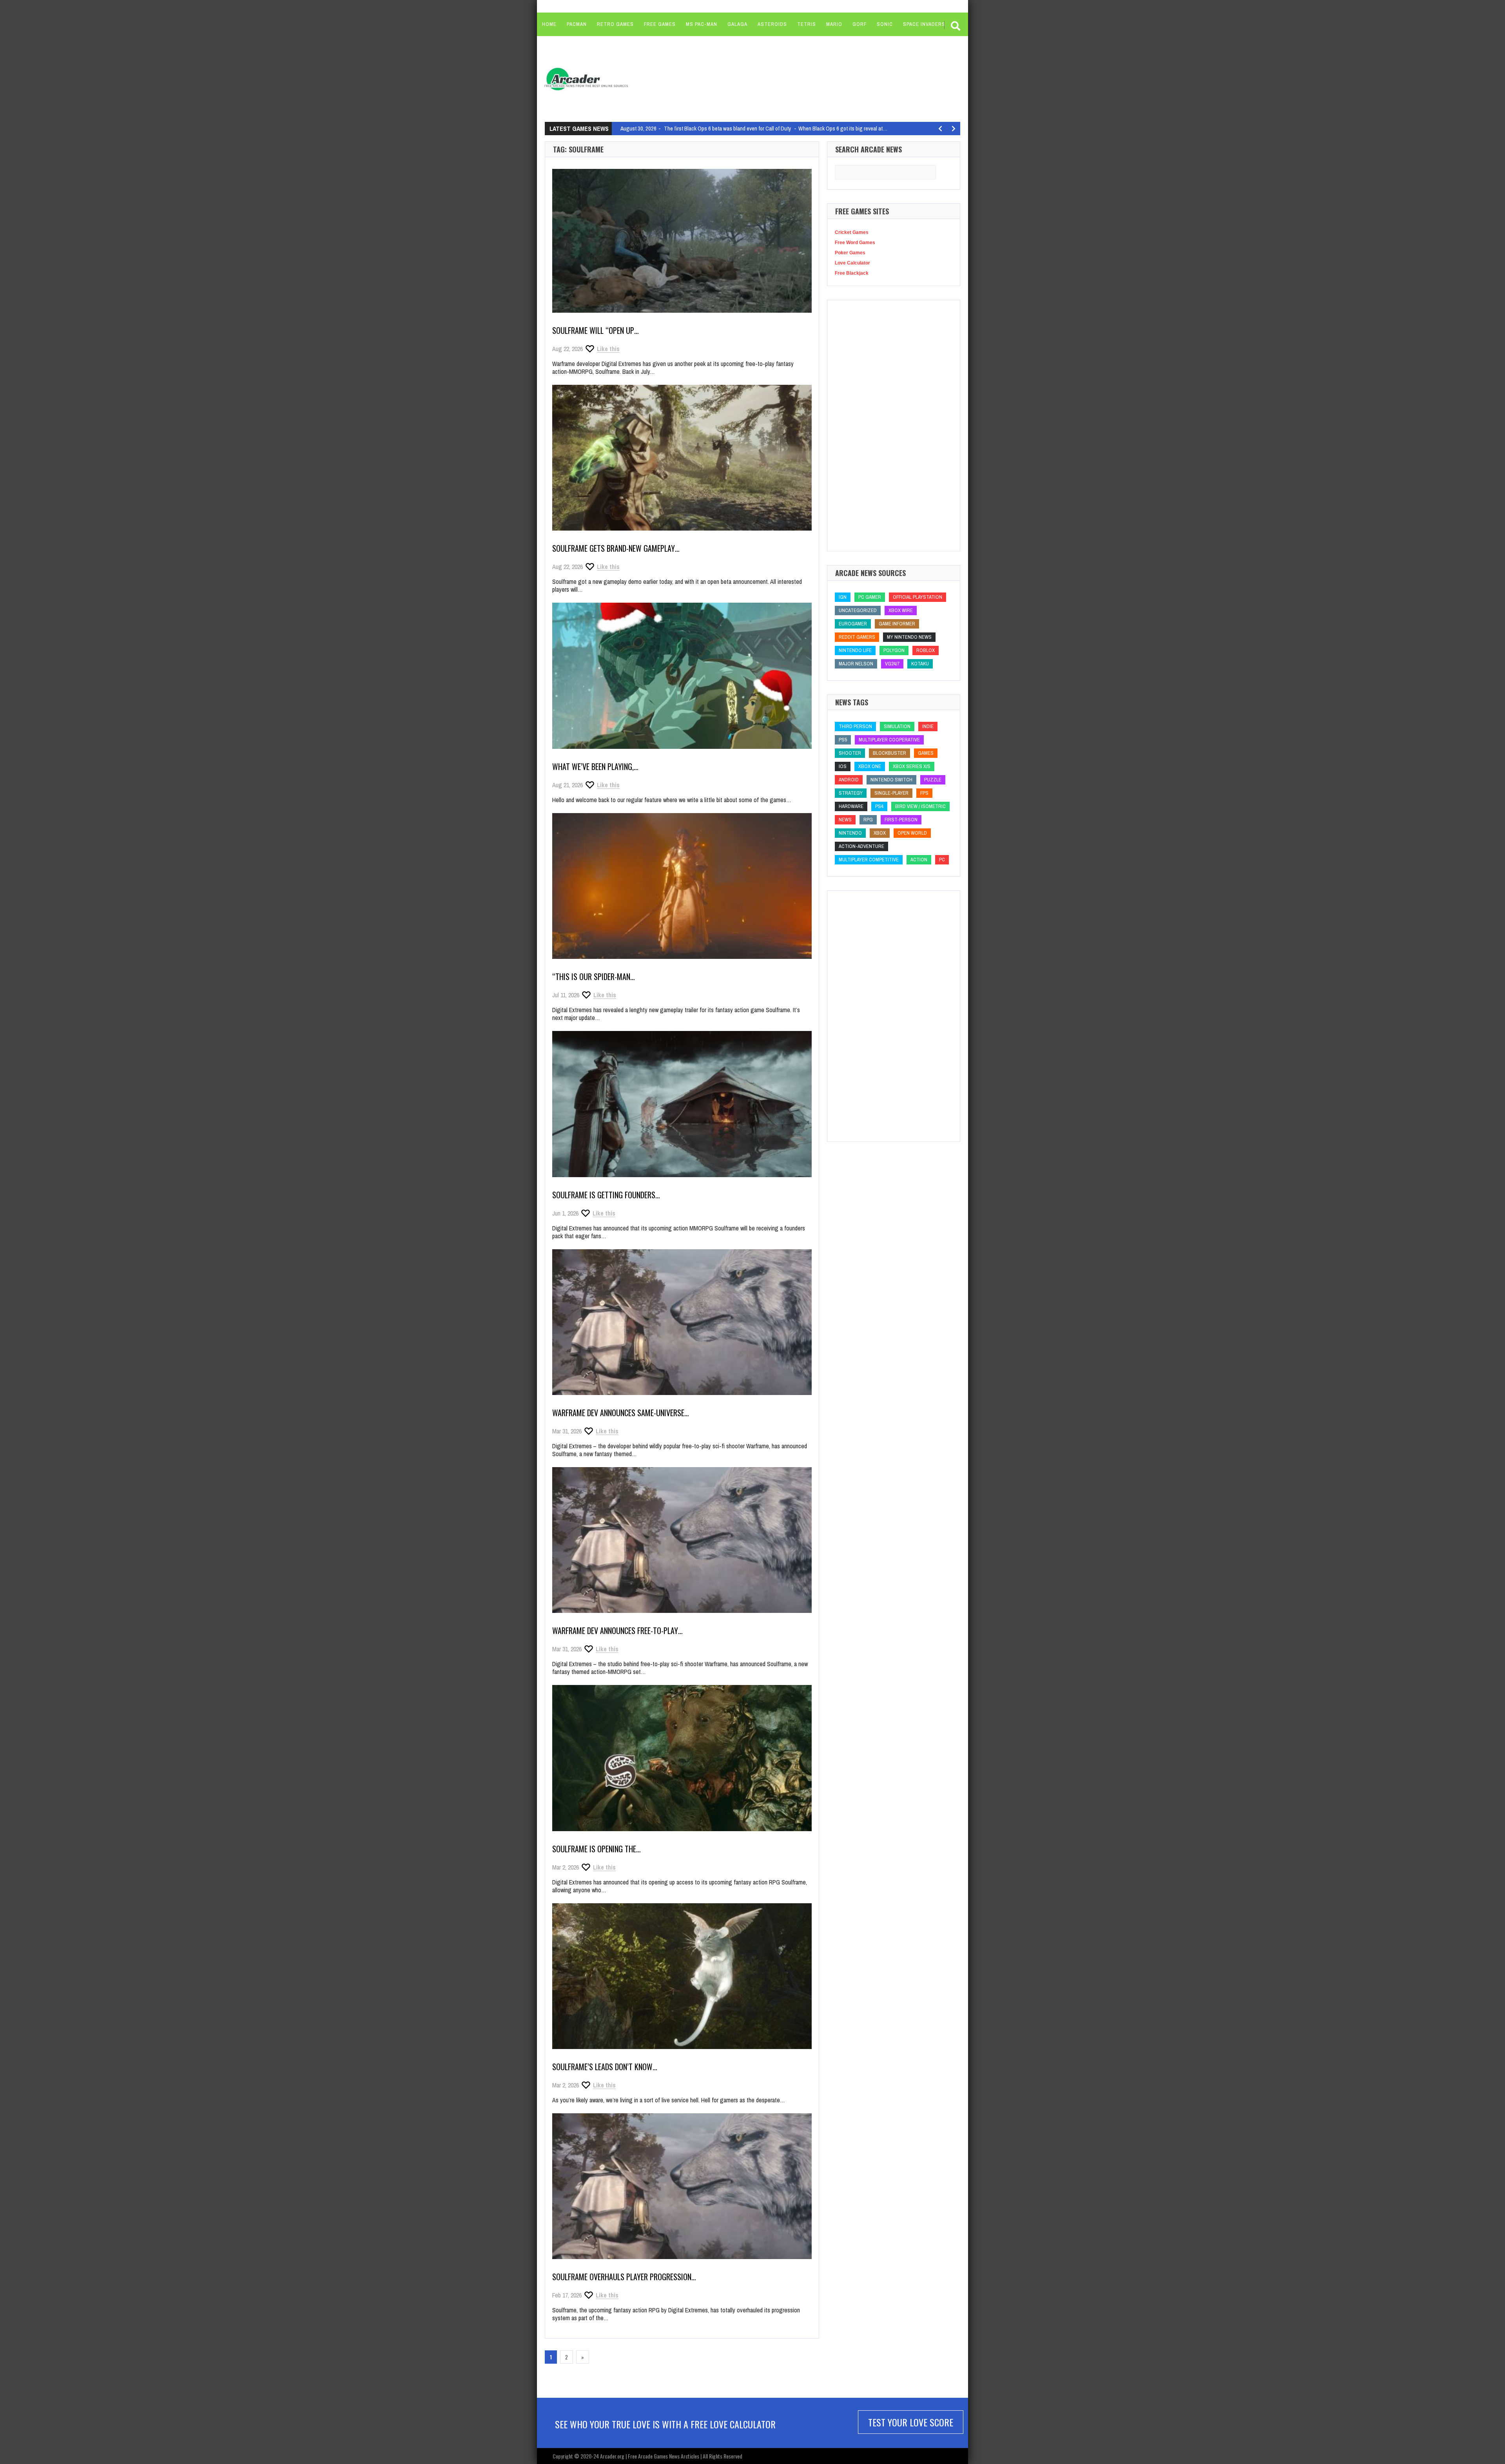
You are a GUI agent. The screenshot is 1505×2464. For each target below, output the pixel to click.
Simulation (897, 726)
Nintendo (850, 833)
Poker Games (850, 253)
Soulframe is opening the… (597, 1849)
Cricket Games (852, 232)
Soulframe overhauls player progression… (624, 2277)
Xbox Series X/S (912, 766)
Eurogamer (853, 624)
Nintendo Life (855, 650)
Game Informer (897, 624)
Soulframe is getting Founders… (606, 1195)
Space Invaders (924, 24)
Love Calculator (852, 263)
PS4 (879, 806)
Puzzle (933, 780)
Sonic (885, 24)
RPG (868, 820)
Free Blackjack (852, 273)
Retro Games (615, 24)
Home (549, 24)
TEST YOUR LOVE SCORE (911, 2422)
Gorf (859, 24)
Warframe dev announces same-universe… (621, 1413)
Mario (834, 24)
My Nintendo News (909, 637)
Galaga (737, 24)
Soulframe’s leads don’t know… (605, 2067)
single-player (891, 793)
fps (924, 793)
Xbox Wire (901, 610)
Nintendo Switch (891, 780)
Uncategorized (858, 610)
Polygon (894, 650)
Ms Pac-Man (702, 24)
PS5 (843, 740)
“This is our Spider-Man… (594, 977)
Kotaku (920, 664)
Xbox (880, 833)
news (845, 820)
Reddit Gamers (857, 637)
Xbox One (870, 766)
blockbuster (889, 753)
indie (928, 726)
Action (919, 860)
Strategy (851, 793)
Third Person (855, 726)
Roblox (926, 650)
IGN (843, 597)
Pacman (577, 24)
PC (942, 860)
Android (849, 780)
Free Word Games (855, 243)
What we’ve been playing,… (595, 766)
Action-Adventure (861, 846)
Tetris (807, 24)
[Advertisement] (784, 78)
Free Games (660, 24)
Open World (912, 833)
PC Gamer (870, 597)
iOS (843, 766)
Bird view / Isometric (920, 806)
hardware (851, 806)
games (926, 753)
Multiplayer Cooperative (889, 740)
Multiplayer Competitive (869, 860)
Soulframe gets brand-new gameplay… (616, 548)
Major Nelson (856, 664)
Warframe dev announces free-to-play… (617, 1631)
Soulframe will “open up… (596, 330)
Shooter (850, 753)
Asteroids (772, 24)
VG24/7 (892, 664)
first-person (901, 820)
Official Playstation (918, 597)
